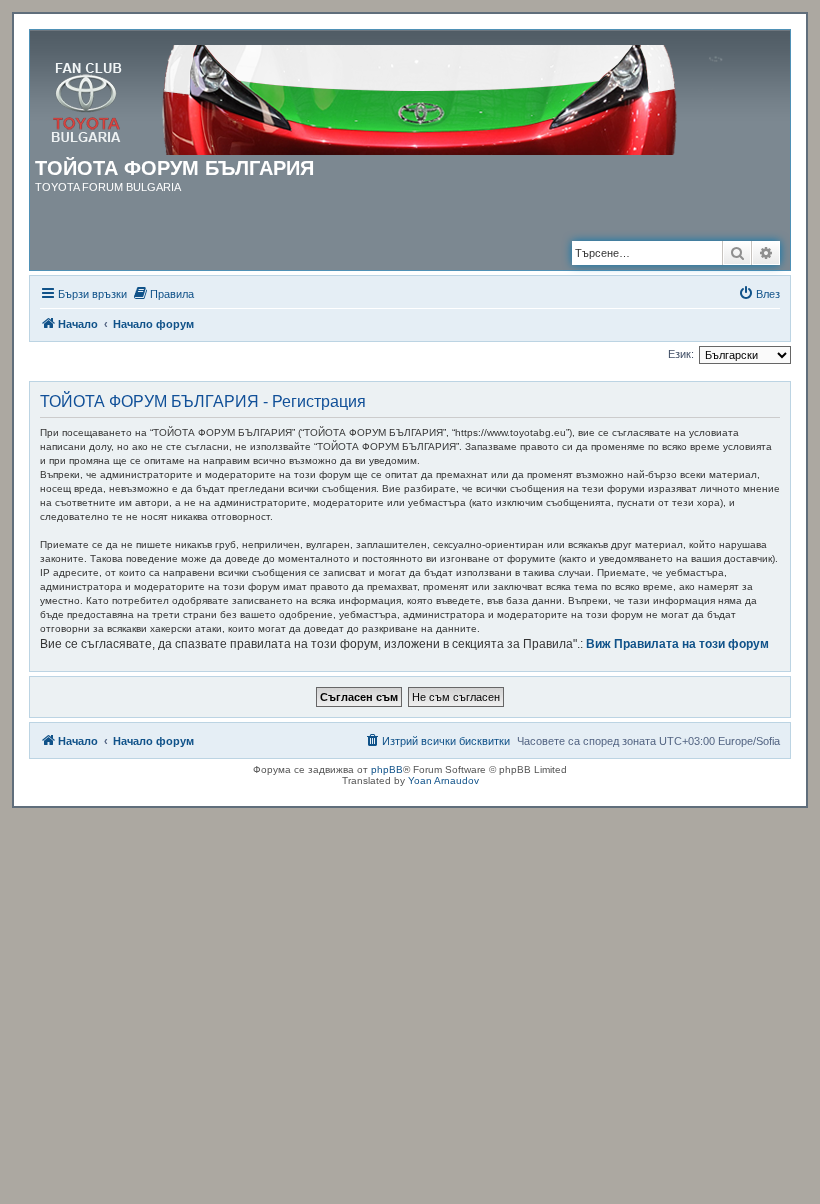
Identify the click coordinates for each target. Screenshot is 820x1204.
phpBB (387, 769)
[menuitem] (163, 294)
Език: (681, 354)
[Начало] (396, 96)
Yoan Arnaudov (443, 780)
